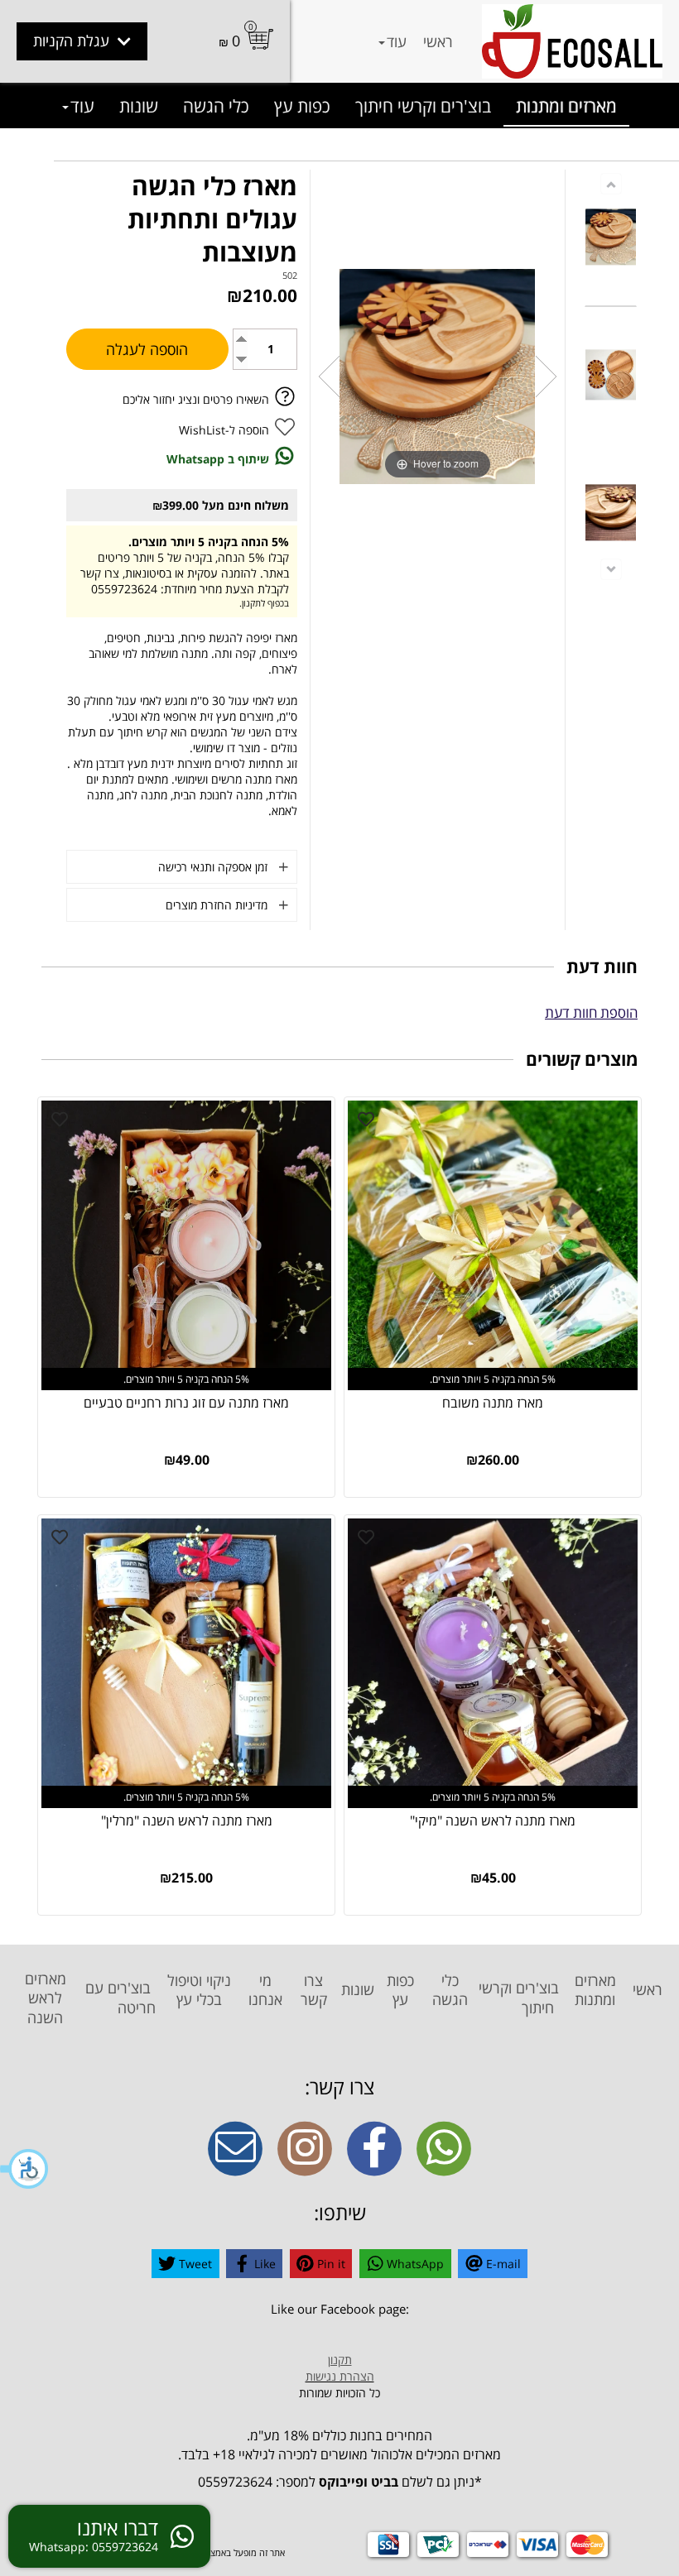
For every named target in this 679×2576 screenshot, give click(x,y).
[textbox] (339, 2310)
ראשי (438, 41)
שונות (139, 106)
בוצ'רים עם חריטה (121, 1997)
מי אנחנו (265, 1990)
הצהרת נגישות (340, 2376)
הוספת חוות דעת (591, 1012)
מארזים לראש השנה (46, 1998)
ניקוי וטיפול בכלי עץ (199, 1990)
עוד (397, 41)
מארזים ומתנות (566, 106)
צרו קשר (314, 1990)
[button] (25, 2169)
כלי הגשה (216, 106)
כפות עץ (302, 106)
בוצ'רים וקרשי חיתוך (423, 106)
